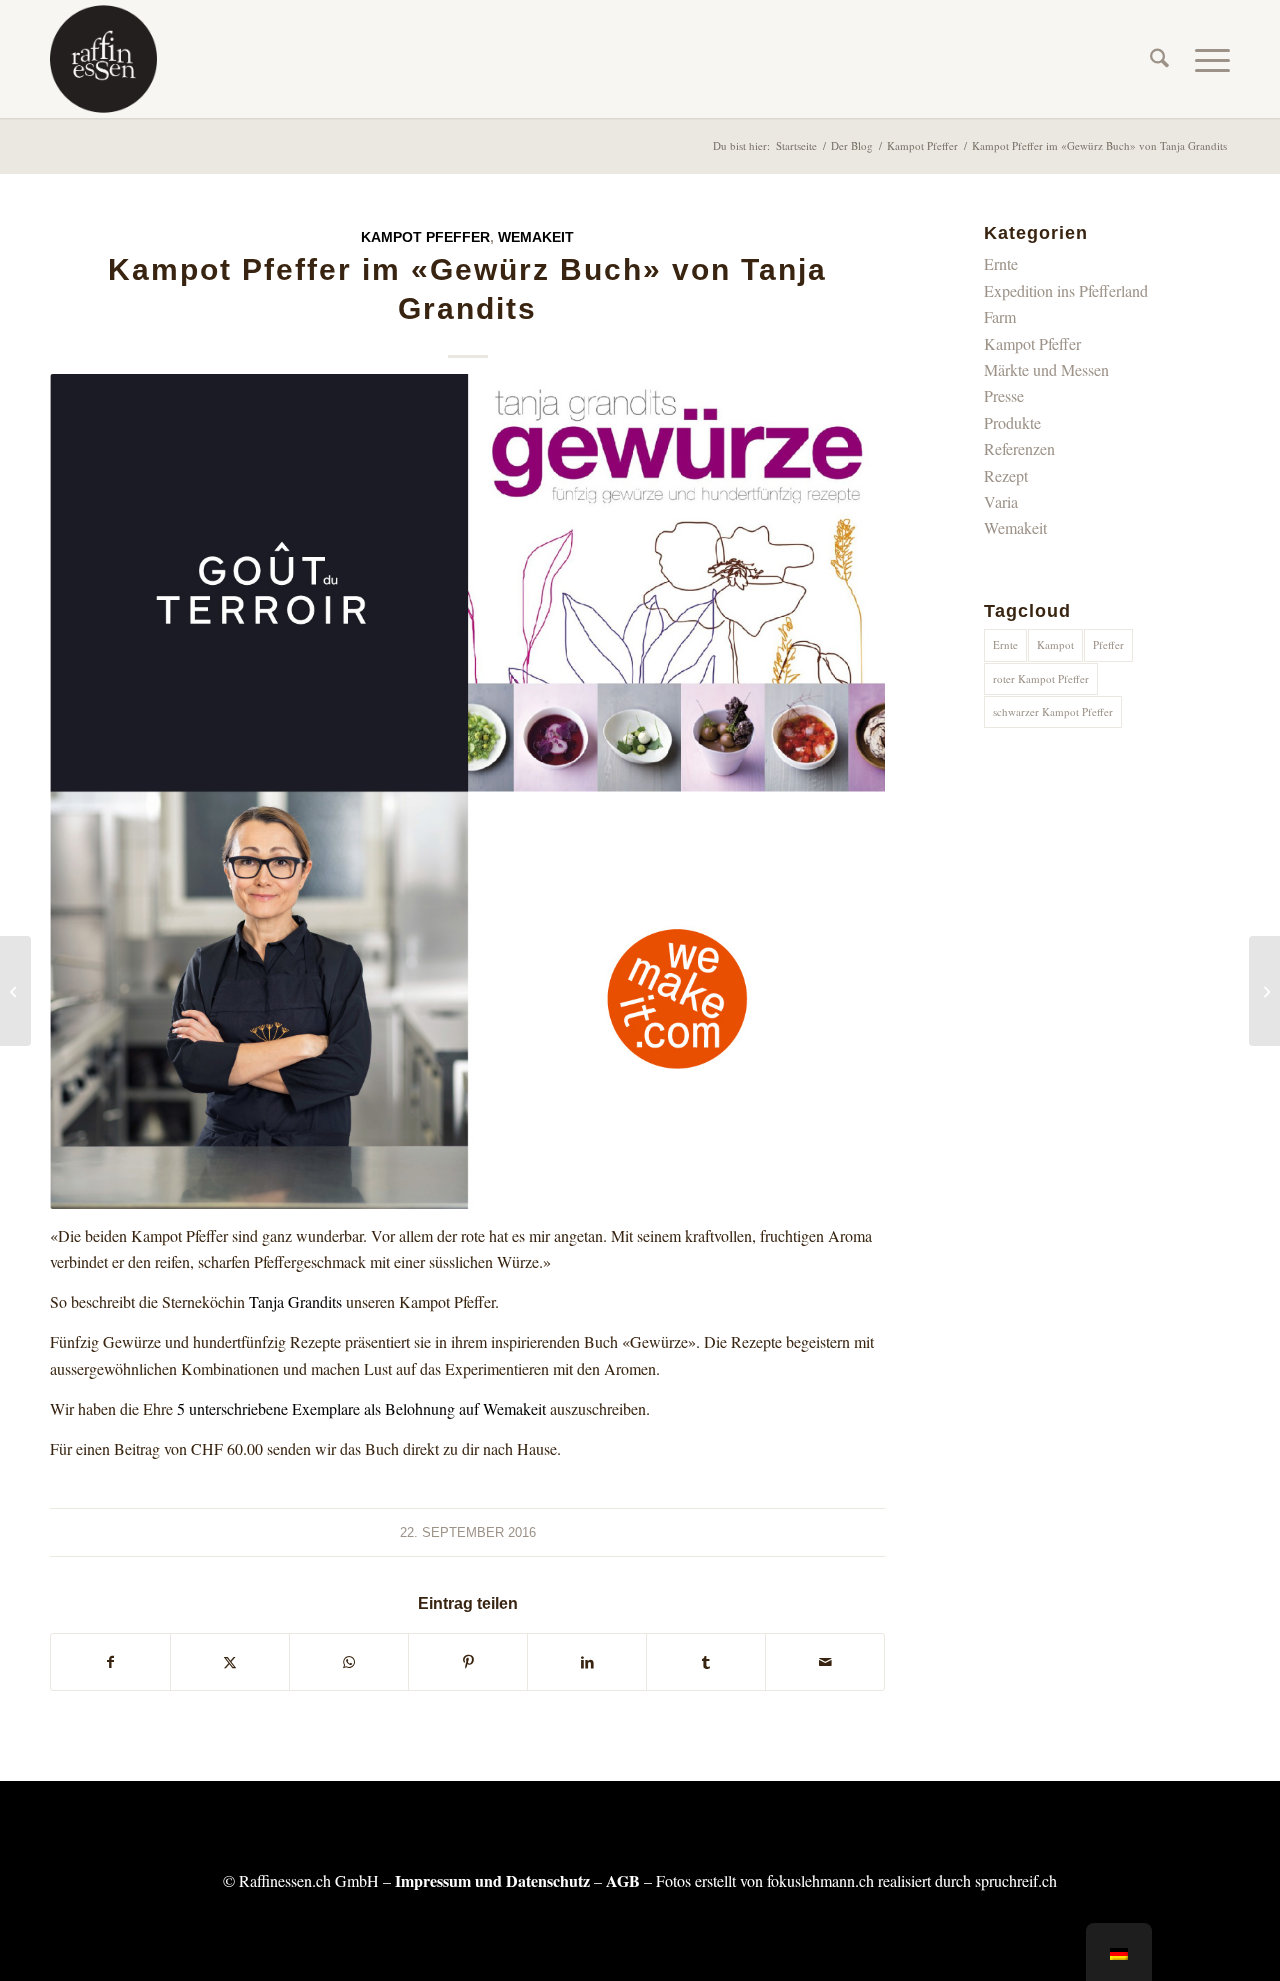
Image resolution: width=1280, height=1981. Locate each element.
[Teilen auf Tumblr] (706, 1662)
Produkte (1012, 422)
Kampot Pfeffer (425, 237)
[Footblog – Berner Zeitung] (15, 991)
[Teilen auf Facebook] (110, 1662)
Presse (1004, 395)
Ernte (1001, 263)
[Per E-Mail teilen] (825, 1662)
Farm (1000, 316)
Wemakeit (536, 237)
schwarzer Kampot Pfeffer (1053, 711)
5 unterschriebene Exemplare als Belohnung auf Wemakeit (361, 1408)
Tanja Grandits (295, 1301)
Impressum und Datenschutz (492, 1880)
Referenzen (1019, 448)
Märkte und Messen (1046, 369)
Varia (1001, 501)
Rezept (1006, 475)
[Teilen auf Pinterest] (468, 1662)
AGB (623, 1880)
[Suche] (1159, 59)
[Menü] (1206, 59)
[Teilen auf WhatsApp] (349, 1662)
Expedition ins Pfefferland (1066, 290)
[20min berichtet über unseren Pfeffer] (1264, 991)
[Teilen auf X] (230, 1662)
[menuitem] (1159, 59)
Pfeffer (1108, 644)
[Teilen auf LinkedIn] (587, 1662)
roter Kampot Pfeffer (1041, 678)
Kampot (1055, 644)
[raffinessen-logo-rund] (103, 59)
